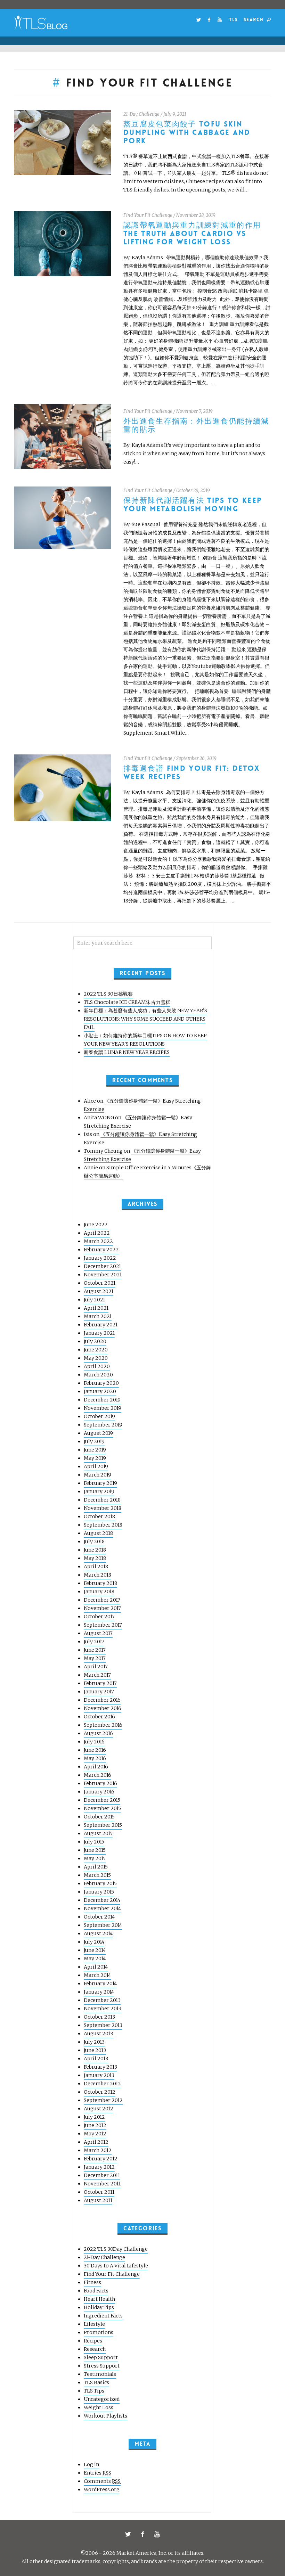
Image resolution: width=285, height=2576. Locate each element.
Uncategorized (102, 2399)
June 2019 (95, 1450)
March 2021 (98, 1316)
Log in (91, 2464)
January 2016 (99, 1792)
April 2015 (96, 1867)
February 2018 (100, 1583)
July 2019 (94, 1441)
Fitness (92, 2282)
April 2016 (96, 1767)
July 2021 (94, 1300)
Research (95, 2349)
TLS (233, 20)
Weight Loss (99, 2407)
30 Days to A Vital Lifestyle (116, 2266)
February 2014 (100, 1984)
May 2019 (95, 1458)
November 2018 (103, 1508)
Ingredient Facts (103, 2316)
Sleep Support (101, 2357)
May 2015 (95, 1858)
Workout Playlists (105, 2416)
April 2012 (96, 2142)
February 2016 (100, 1783)
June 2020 (96, 1350)
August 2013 (98, 2034)
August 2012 (99, 2109)
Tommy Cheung (103, 1151)
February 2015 (100, 1883)
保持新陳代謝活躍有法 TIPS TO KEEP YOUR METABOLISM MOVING (193, 505)
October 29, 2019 (193, 490)
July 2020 (95, 1341)
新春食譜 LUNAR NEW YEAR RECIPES (127, 1052)
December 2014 (102, 1900)
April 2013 (96, 2059)
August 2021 (99, 1291)
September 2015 (103, 1825)
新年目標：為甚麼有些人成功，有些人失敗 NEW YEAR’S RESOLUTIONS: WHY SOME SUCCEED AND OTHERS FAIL (145, 1019)
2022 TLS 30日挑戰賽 (108, 994)
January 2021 (99, 1333)
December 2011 (102, 2175)
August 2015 (98, 1833)
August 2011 (98, 2200)
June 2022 (96, 1225)
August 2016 (98, 1733)
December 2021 (102, 1266)
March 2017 (97, 1675)
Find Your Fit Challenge (148, 215)
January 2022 (100, 1258)
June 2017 (95, 1650)
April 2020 (97, 1366)
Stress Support (102, 2366)
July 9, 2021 (175, 114)
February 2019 (100, 1483)
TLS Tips (94, 2391)
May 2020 (96, 1358)
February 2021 (101, 1325)
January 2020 (100, 1391)
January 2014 (99, 1992)
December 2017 (102, 1600)
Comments (102, 2481)
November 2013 (103, 2009)
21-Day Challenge (141, 114)
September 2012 (103, 2100)
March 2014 (97, 1975)
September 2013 (103, 2025)
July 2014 (94, 1942)
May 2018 (95, 1558)
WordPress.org (102, 2489)
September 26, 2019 (196, 758)
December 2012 (102, 2084)
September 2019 (103, 1425)
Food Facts (96, 2291)
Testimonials (100, 2374)
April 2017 (96, 1667)
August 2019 (98, 1433)
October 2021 (100, 1283)
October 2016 (99, 1717)
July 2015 (94, 1842)
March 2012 (98, 2150)
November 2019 (103, 1408)
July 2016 (94, 1742)
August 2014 (98, 1933)
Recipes (93, 2341)
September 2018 (103, 1525)
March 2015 (97, 1875)
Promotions (99, 2332)
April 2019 (96, 1466)
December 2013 (102, 2000)
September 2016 (103, 1725)
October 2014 (99, 1917)
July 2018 (94, 1541)
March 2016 (97, 1775)
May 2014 (95, 1958)
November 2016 (103, 1708)
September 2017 (103, 1625)
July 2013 (94, 2042)
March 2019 (97, 1475)
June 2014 (95, 1950)
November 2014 (102, 1908)
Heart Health (99, 2299)
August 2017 (98, 1633)
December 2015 (102, 1800)
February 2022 (101, 1250)
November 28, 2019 (196, 215)
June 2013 (95, 2050)
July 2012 (94, 2117)
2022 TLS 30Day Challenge (116, 2249)
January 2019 (99, 1491)
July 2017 (94, 1642)
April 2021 (96, 1308)
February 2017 (100, 1683)
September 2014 (103, 1925)
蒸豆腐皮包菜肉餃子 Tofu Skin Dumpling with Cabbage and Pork (187, 133)
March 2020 (98, 1375)
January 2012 (99, 2167)
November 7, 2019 (194, 411)
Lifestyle (94, 2324)
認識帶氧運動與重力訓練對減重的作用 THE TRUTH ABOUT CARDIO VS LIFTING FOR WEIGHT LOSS (192, 234)
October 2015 (99, 1817)
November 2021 (103, 1275)
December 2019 (102, 1400)
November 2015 (102, 1808)
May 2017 (95, 1658)
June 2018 (95, 1550)
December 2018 (102, 1500)
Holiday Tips (99, 2307)
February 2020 (101, 1383)
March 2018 (97, 1575)
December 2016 (102, 1700)
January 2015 (99, 1892)
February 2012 (101, 2159)
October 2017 (99, 1617)
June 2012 (95, 2125)
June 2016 (95, 1750)
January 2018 (99, 1592)
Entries (97, 2473)
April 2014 (96, 1967)
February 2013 (100, 2067)
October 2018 (99, 1516)
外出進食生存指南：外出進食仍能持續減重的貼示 (196, 426)
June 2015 (95, 1850)
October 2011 (99, 2192)
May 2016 (95, 1758)
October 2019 (99, 1416)
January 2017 (99, 1692)
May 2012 (95, 2134)
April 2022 (97, 1233)
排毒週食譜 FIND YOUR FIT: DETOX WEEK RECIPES (192, 773)
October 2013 (99, 2017)
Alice (90, 1101)
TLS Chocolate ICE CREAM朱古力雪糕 (127, 1002)
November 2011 (102, 2184)
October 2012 (100, 2092)
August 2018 (98, 1533)
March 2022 (98, 1241)
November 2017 (102, 1608)
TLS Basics (96, 2382)
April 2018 (96, 1567)
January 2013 (99, 2075)
